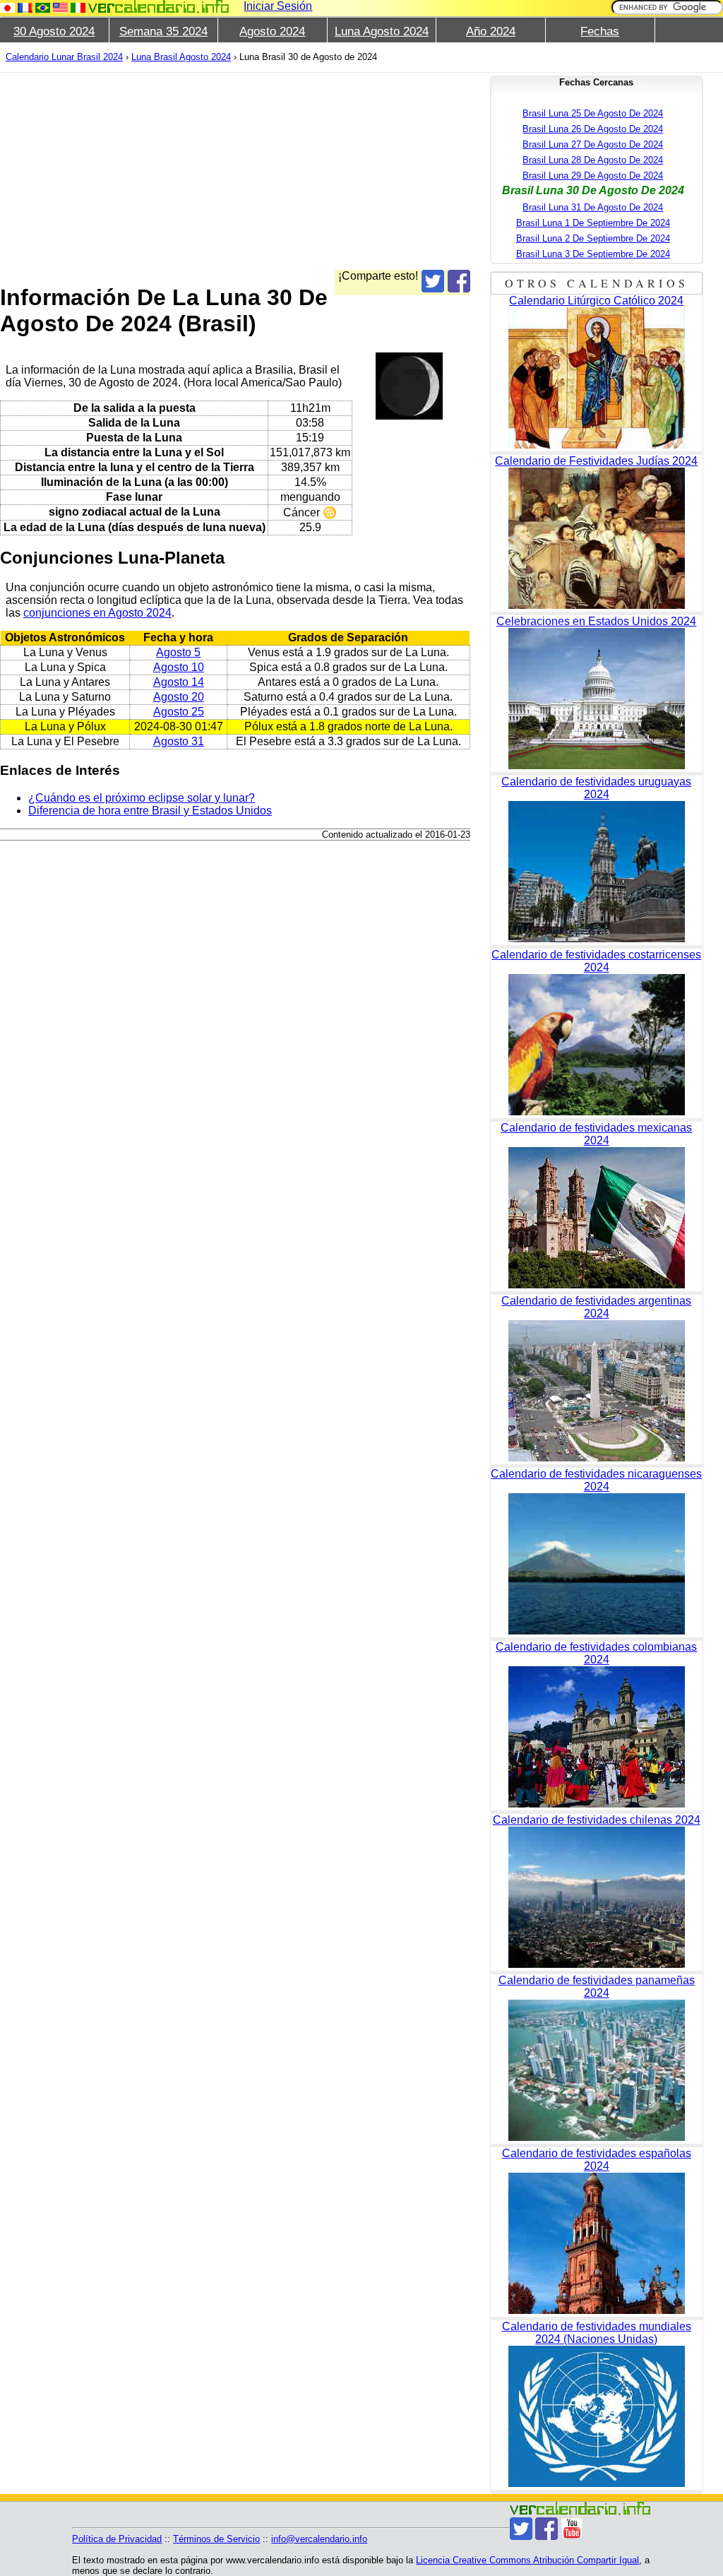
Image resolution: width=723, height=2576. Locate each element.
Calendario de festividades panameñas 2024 (597, 1987)
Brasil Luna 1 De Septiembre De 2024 (593, 223)
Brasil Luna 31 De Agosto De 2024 (593, 207)
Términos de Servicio (216, 2539)
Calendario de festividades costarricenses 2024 (596, 961)
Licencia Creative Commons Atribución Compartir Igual (527, 2560)
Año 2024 (491, 31)
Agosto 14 (179, 682)
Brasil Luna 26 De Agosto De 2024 (593, 129)
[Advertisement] (235, 171)
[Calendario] (159, 7)
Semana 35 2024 (163, 31)
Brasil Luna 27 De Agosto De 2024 (593, 144)
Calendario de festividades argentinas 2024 (596, 1307)
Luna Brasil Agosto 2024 (181, 57)
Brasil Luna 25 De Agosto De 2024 (593, 113)
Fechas (600, 31)
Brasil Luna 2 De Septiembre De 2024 (593, 238)
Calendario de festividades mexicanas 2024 (596, 1134)
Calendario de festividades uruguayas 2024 (596, 788)
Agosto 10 (179, 667)
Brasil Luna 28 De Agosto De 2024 (593, 160)
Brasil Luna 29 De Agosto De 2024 (593, 176)
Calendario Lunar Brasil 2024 (64, 57)
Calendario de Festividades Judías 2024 (596, 461)
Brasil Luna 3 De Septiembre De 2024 (593, 254)
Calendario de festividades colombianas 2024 (596, 1653)
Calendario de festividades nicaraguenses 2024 (596, 1480)
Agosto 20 (179, 697)
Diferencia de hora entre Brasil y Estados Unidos (150, 811)
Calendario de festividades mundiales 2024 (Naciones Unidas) (597, 2333)
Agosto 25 (179, 712)
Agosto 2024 (272, 31)
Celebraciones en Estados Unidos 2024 (596, 621)
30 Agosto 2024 (54, 31)
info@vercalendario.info (319, 2539)
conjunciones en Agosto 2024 (97, 613)
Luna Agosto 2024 (382, 31)
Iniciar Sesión (278, 6)
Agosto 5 (178, 652)
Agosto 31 (179, 741)
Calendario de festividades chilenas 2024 (597, 1820)
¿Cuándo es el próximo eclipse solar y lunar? (142, 798)
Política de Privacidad (117, 2539)
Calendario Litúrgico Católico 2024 (596, 301)
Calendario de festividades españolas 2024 (597, 2160)
